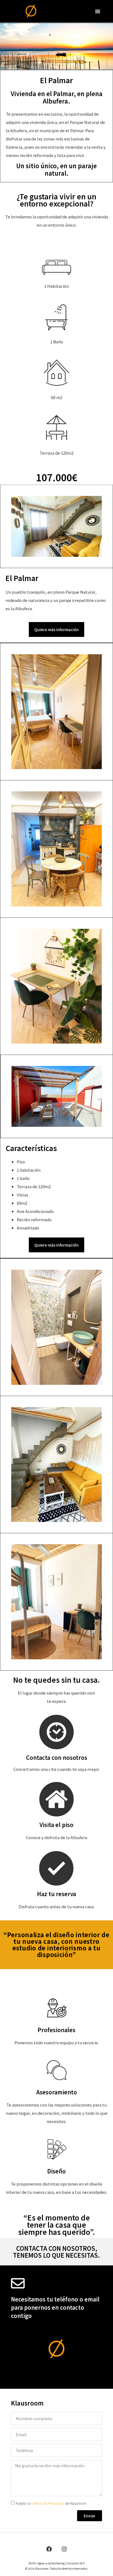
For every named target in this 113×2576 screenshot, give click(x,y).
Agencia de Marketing (51, 2563)
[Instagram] (64, 2549)
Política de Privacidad (48, 2503)
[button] (98, 11)
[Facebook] (49, 2549)
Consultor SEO (76, 2563)
